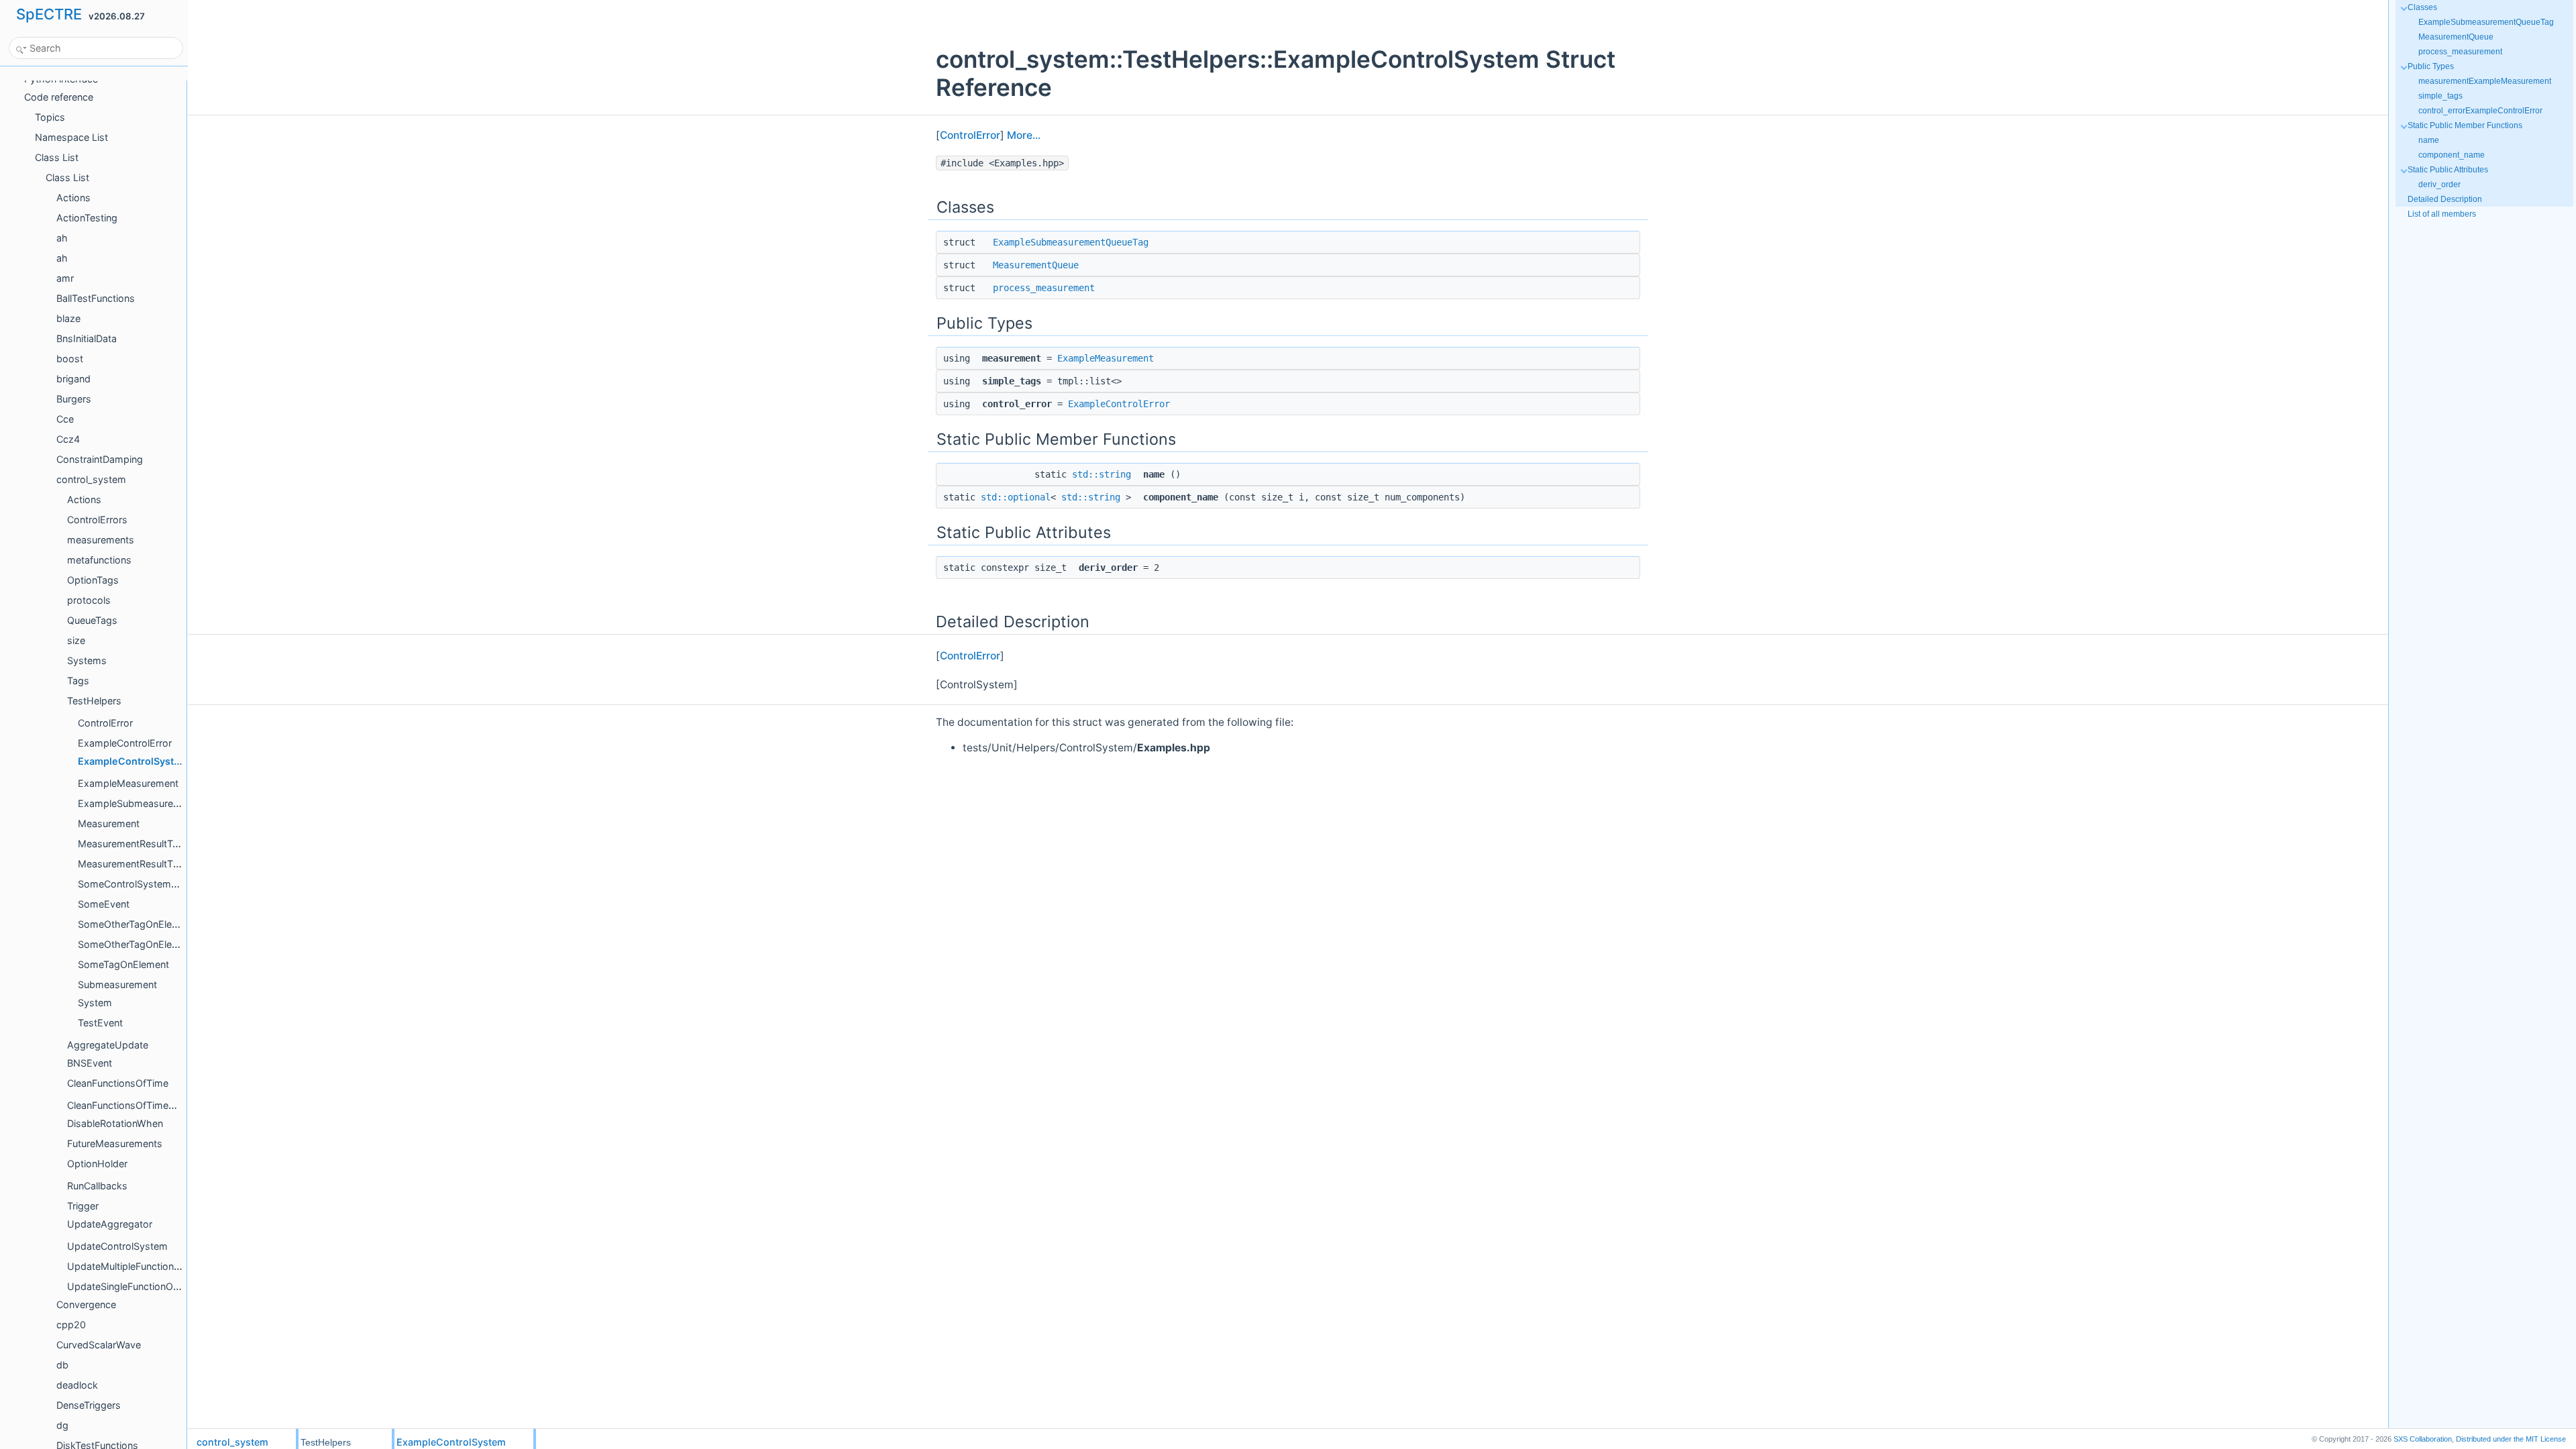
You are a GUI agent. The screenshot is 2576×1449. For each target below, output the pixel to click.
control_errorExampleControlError (2480, 111)
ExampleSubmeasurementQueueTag (1071, 242)
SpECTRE (49, 14)
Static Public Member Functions (2465, 125)
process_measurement (1044, 288)
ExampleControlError (1119, 404)
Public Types (2431, 66)
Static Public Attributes (2448, 170)
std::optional (1016, 497)
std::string (1102, 474)
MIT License (2511, 1439)
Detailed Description (2445, 199)
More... (1024, 135)
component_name (2452, 155)
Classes (2422, 7)
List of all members (2442, 214)
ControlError (970, 135)
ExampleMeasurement (1106, 358)
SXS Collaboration (2423, 1439)
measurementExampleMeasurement (2485, 81)
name (2429, 140)
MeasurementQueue (1036, 265)
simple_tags (2440, 96)
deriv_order (2439, 184)
